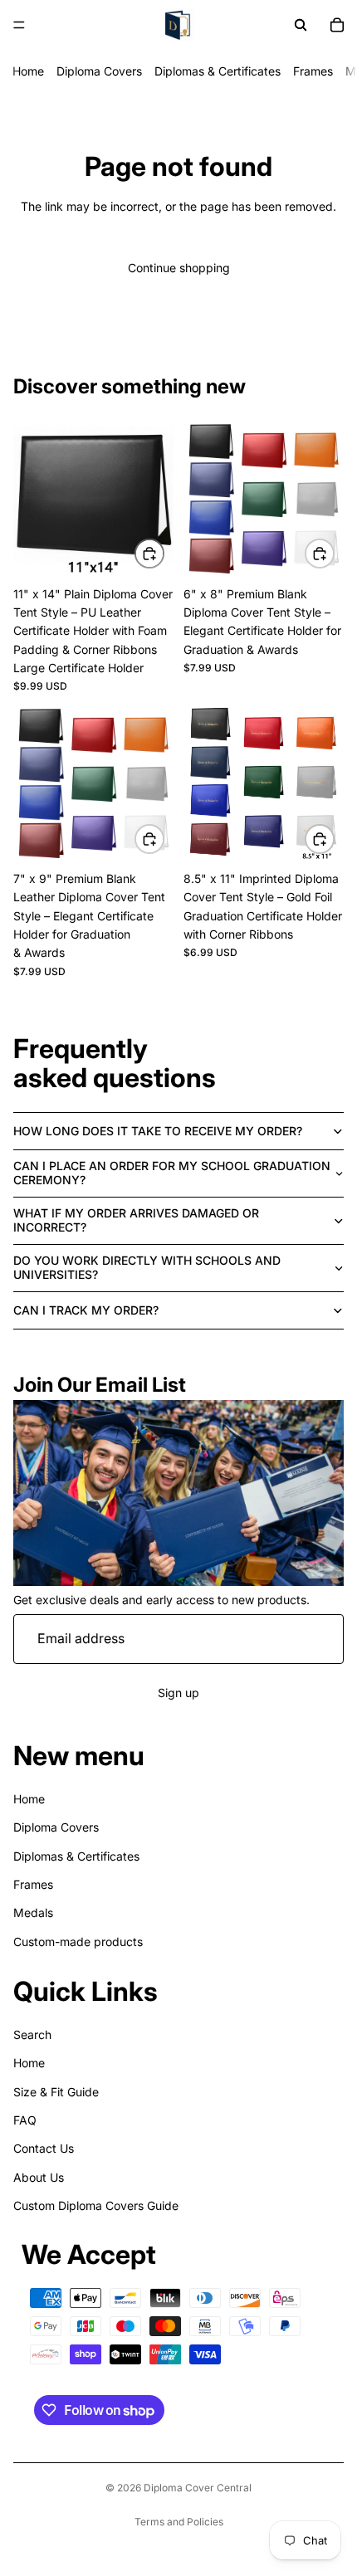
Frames (313, 71)
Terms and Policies (179, 2522)
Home (28, 71)
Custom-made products (78, 1941)
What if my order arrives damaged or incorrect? (136, 1220)
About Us (39, 2176)
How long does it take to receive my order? (158, 1131)
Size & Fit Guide (56, 2091)
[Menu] (19, 25)
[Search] (301, 25)
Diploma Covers (99, 71)
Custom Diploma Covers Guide (96, 2205)
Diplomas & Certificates (218, 71)
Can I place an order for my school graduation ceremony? (172, 1173)
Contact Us (44, 2148)
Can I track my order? (86, 1310)
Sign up (178, 1692)
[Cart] (337, 25)
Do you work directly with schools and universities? (147, 1267)
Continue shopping (179, 268)
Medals (33, 1912)
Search (32, 2034)
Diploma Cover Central (198, 2488)
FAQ (25, 2119)
